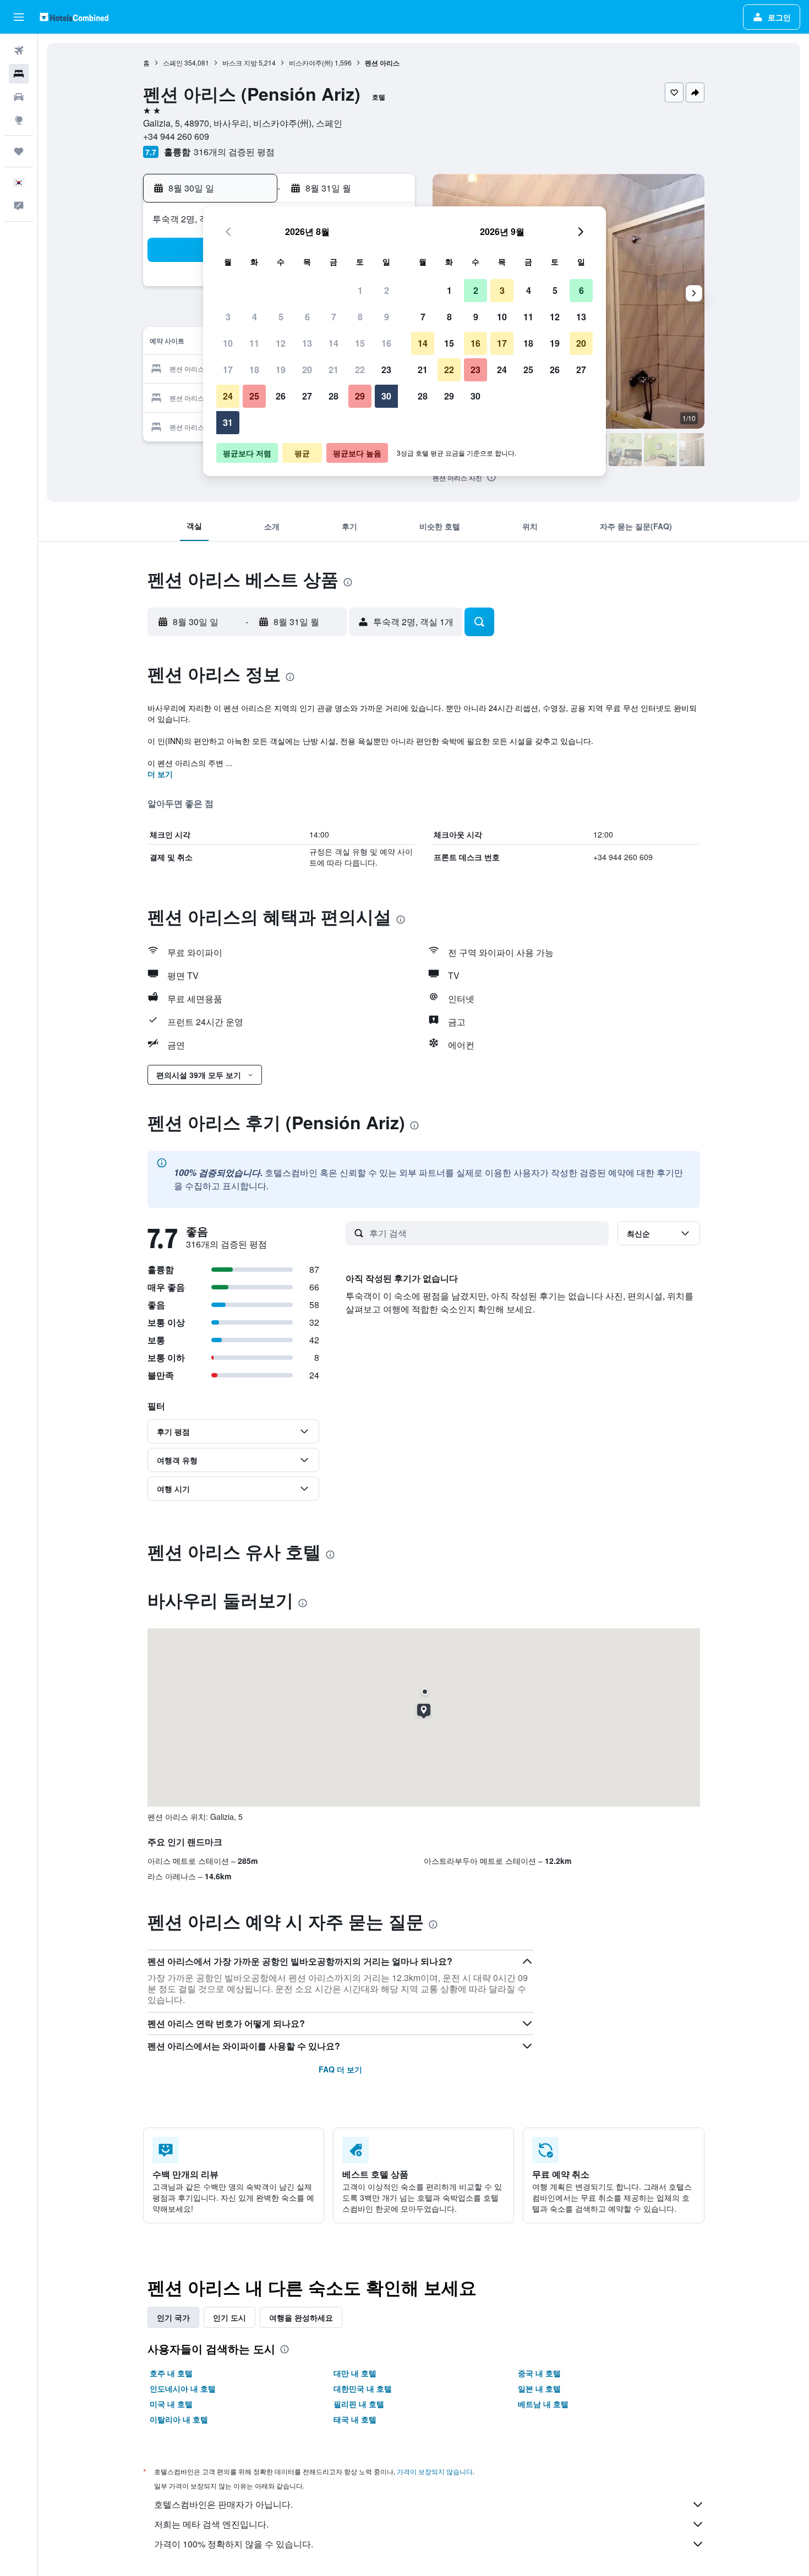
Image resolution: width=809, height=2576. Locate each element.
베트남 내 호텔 (543, 2404)
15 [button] (360, 343)
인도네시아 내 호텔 (183, 2388)
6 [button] (307, 317)
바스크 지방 (240, 62)
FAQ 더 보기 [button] (340, 2069)
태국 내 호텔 (355, 2419)
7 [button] (334, 317)
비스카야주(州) (311, 62)
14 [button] (334, 343)
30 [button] (386, 396)
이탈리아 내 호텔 (179, 2419)
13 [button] (307, 343)
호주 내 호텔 (171, 2373)
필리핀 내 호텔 (359, 2404)
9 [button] (387, 317)
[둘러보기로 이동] (19, 120)
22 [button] (360, 370)
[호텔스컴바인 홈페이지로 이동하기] (74, 17)
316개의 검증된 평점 (234, 152)
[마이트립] (19, 151)
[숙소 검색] (19, 74)
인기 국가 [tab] (173, 2317)
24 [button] (228, 396)
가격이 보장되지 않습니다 (435, 2471)
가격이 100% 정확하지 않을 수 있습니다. (234, 2544)
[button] (19, 17)
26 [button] (281, 396)
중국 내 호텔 (539, 2373)
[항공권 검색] (19, 51)
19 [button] (281, 370)
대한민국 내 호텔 (363, 2388)
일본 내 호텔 (539, 2388)
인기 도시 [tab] (229, 2317)
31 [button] (228, 422)
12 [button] (281, 343)
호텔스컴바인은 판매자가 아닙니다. (223, 2504)
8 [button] (360, 317)
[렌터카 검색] (19, 97)
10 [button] (228, 343)
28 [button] (334, 396)
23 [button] (386, 370)
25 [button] (254, 396)
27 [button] (307, 396)
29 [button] (360, 396)
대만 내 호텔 (355, 2373)
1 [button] (360, 290)
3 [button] (228, 317)
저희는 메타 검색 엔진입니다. (211, 2524)
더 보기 (160, 774)
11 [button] (254, 343)
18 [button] (254, 370)
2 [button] (387, 290)
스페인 (173, 62)
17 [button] (228, 370)
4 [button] (255, 317)
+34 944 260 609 (176, 136)
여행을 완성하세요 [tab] (301, 2317)
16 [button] (386, 343)
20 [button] (307, 370)
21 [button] (334, 370)
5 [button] (281, 317)
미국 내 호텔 (171, 2404)
